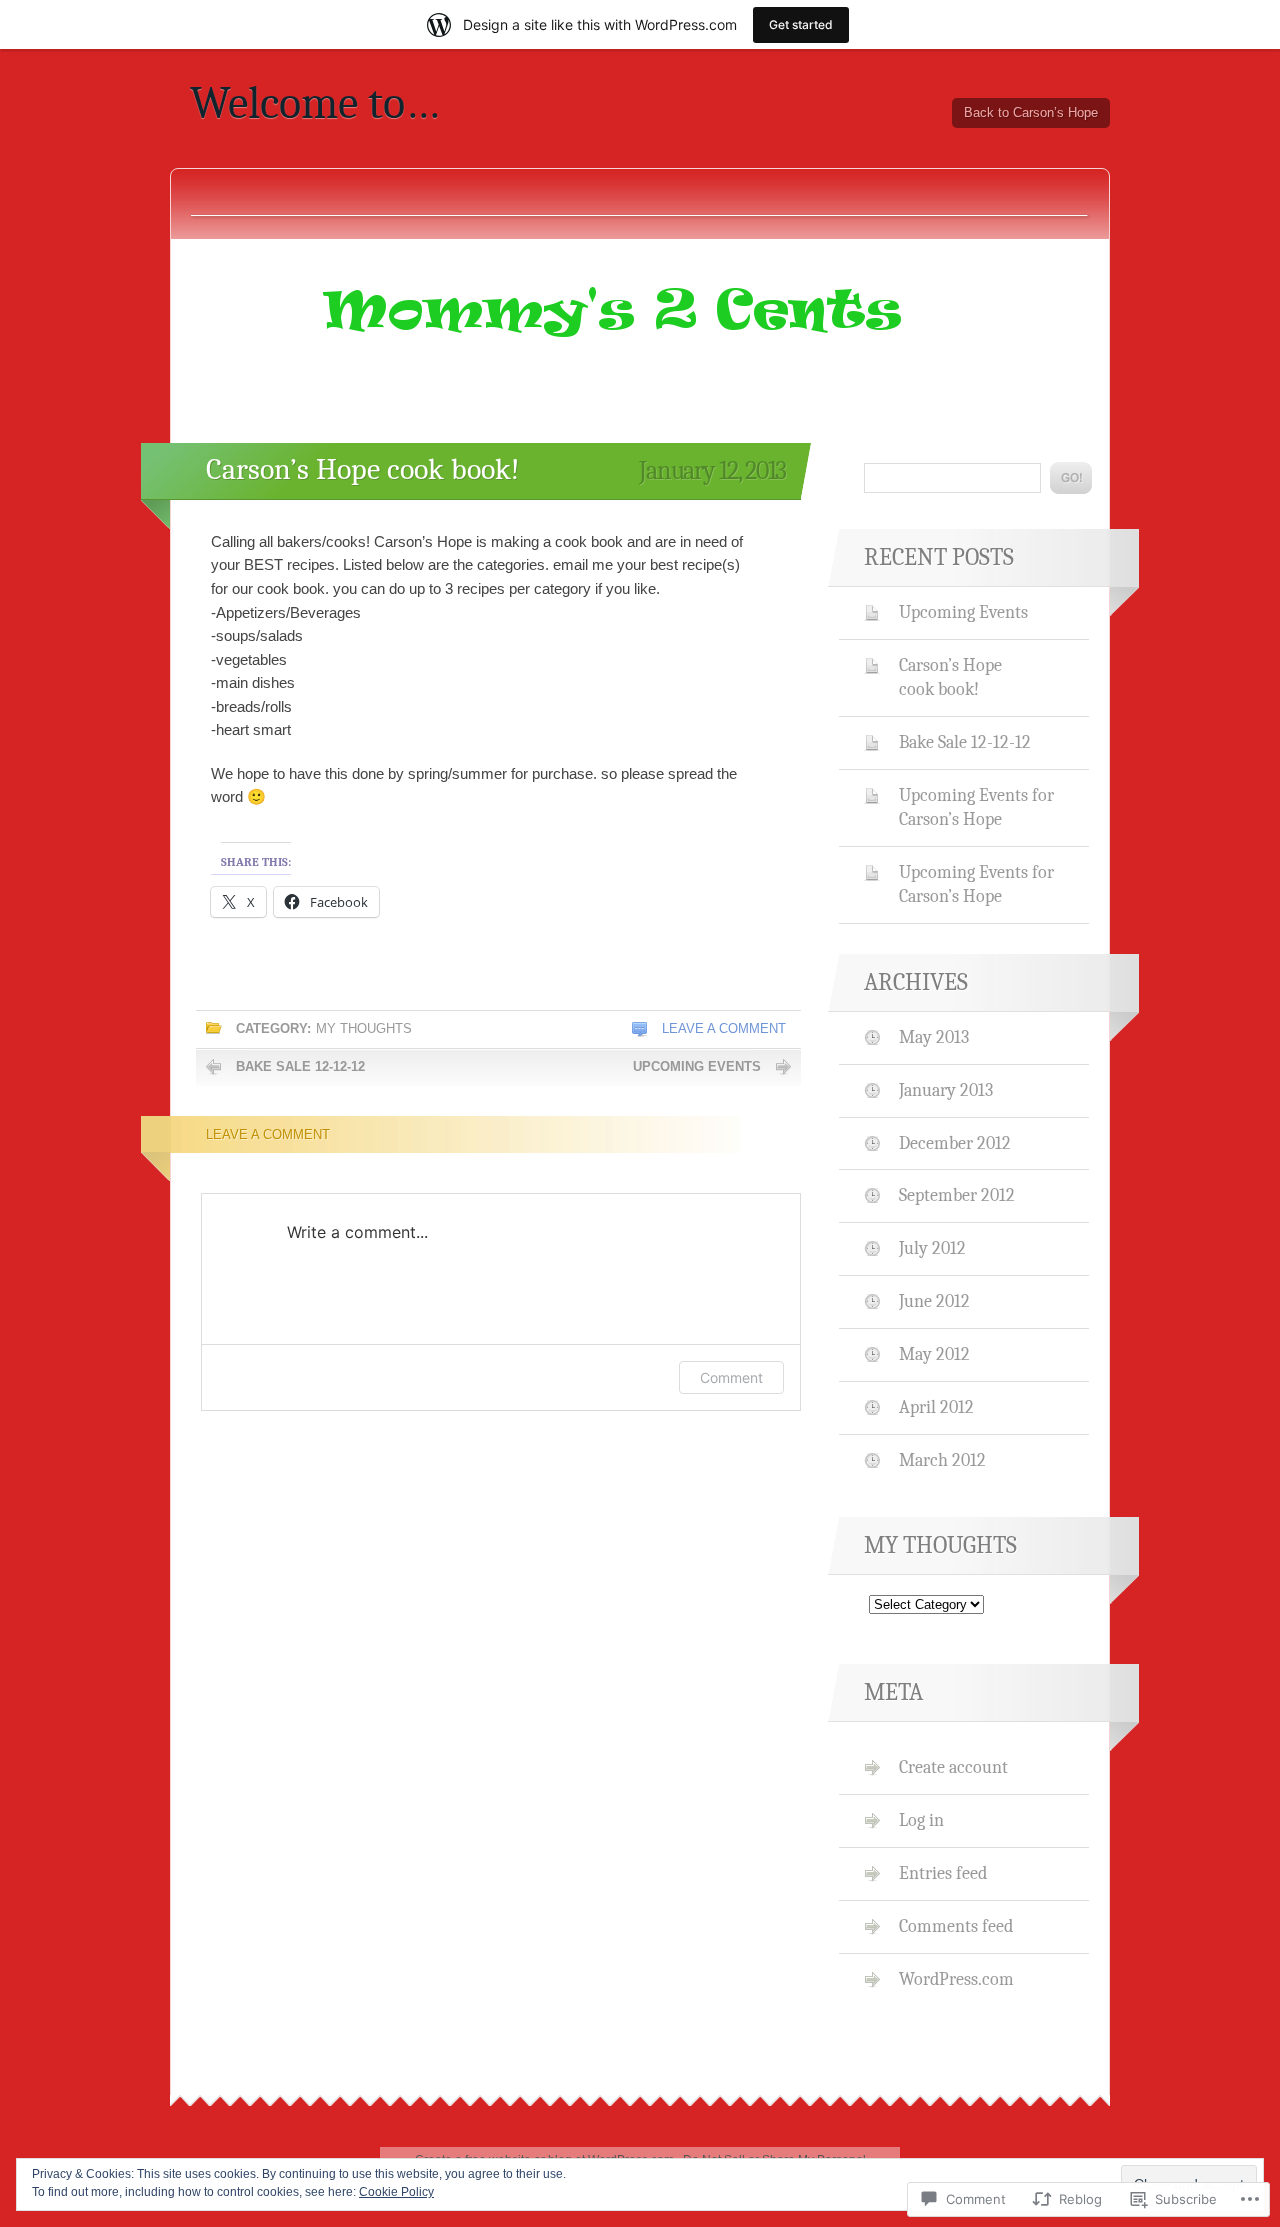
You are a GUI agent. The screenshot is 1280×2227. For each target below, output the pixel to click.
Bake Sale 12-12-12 (300, 1066)
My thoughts (364, 1028)
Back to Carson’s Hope (1031, 112)
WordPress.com (956, 1979)
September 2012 (957, 1195)
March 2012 (942, 1460)
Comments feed (956, 1926)
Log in (921, 1820)
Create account (953, 1767)
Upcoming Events (697, 1066)
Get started (801, 24)
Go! (1071, 478)
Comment (731, 1377)
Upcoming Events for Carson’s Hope (976, 807)
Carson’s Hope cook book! (363, 469)
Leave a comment (724, 1028)
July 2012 (932, 1248)
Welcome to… (315, 103)
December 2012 (955, 1143)
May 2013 (934, 1037)
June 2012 (934, 1301)
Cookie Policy (396, 2192)
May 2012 (934, 1354)
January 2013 (946, 1090)
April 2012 (936, 1407)
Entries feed (943, 1873)
